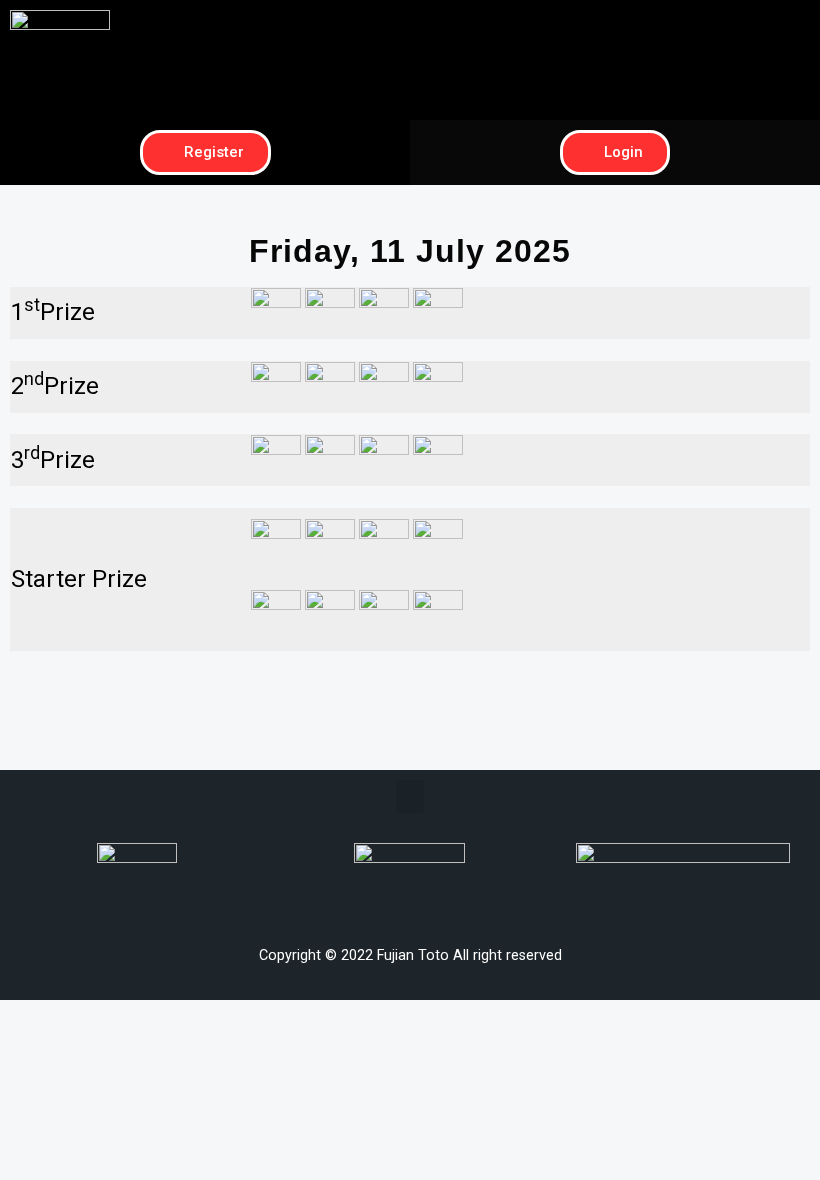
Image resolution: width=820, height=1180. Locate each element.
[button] (615, 26)
